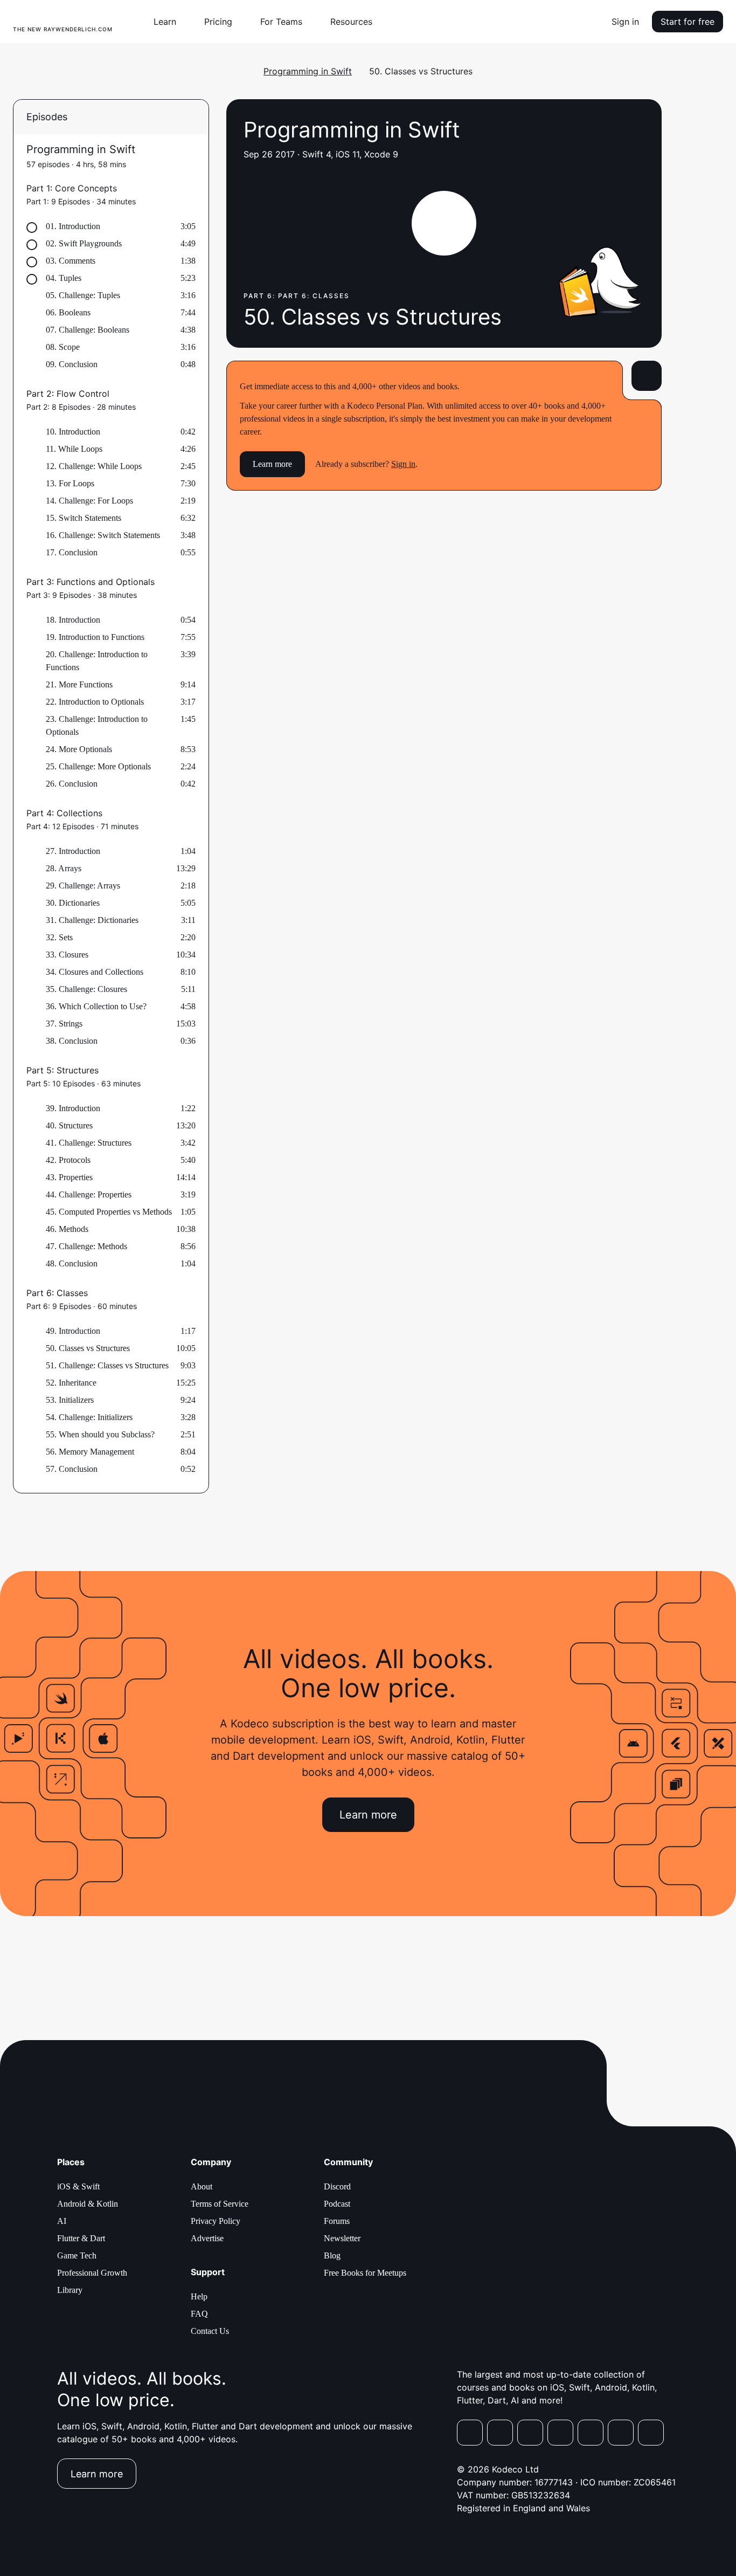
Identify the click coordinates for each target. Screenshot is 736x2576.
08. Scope (63, 347)
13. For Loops (70, 483)
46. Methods (67, 1229)
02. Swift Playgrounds (84, 243)
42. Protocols (68, 1160)
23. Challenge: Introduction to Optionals (97, 725)
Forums (337, 2221)
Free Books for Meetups (365, 2273)
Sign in (625, 22)
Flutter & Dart (81, 2238)
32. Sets (59, 937)
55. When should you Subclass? (100, 1434)
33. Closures (67, 955)
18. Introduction (73, 620)
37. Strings (64, 1024)
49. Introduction (73, 1331)
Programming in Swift (308, 71)
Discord (337, 2186)
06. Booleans (68, 312)
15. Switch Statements (84, 518)
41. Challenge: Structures (89, 1143)
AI (62, 2221)
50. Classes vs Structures (88, 1348)
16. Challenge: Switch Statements (103, 535)
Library (70, 2290)
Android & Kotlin (88, 2204)
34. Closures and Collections (95, 972)
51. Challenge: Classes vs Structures (107, 1365)
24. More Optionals (79, 749)
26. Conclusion (72, 784)
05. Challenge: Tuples (83, 295)
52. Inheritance (71, 1383)
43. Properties (69, 1177)
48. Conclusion (72, 1263)
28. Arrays (64, 868)
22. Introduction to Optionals (95, 702)
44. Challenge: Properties (89, 1194)
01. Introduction (73, 226)
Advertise (207, 2238)
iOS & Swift (78, 2186)
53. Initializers (70, 1400)
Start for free (688, 22)
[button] (169, 22)
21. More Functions (79, 684)
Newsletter (342, 2238)
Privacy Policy (216, 2221)
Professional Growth (92, 2273)
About (202, 2186)
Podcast (337, 2204)
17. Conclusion (72, 552)
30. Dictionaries (73, 903)
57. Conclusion (72, 1469)
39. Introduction (73, 1108)
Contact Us (210, 2331)
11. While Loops (74, 449)
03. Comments (71, 261)
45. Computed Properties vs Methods (109, 1212)
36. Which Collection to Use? (96, 1006)
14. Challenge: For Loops (89, 501)
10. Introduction (73, 432)
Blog (332, 2255)
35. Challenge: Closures (86, 989)
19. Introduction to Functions (95, 637)
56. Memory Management (90, 1452)
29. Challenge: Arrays (83, 886)
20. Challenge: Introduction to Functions (97, 661)
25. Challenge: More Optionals (98, 766)
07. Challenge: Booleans (88, 330)
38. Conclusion (72, 1041)
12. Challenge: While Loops (94, 466)
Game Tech (77, 2255)
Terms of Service (220, 2204)
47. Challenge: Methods (86, 1246)
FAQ (199, 2314)
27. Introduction (73, 851)
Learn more (272, 464)
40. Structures (69, 1125)
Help (199, 2296)
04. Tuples (64, 278)
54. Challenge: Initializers (89, 1417)
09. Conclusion (72, 364)
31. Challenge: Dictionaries (92, 920)
